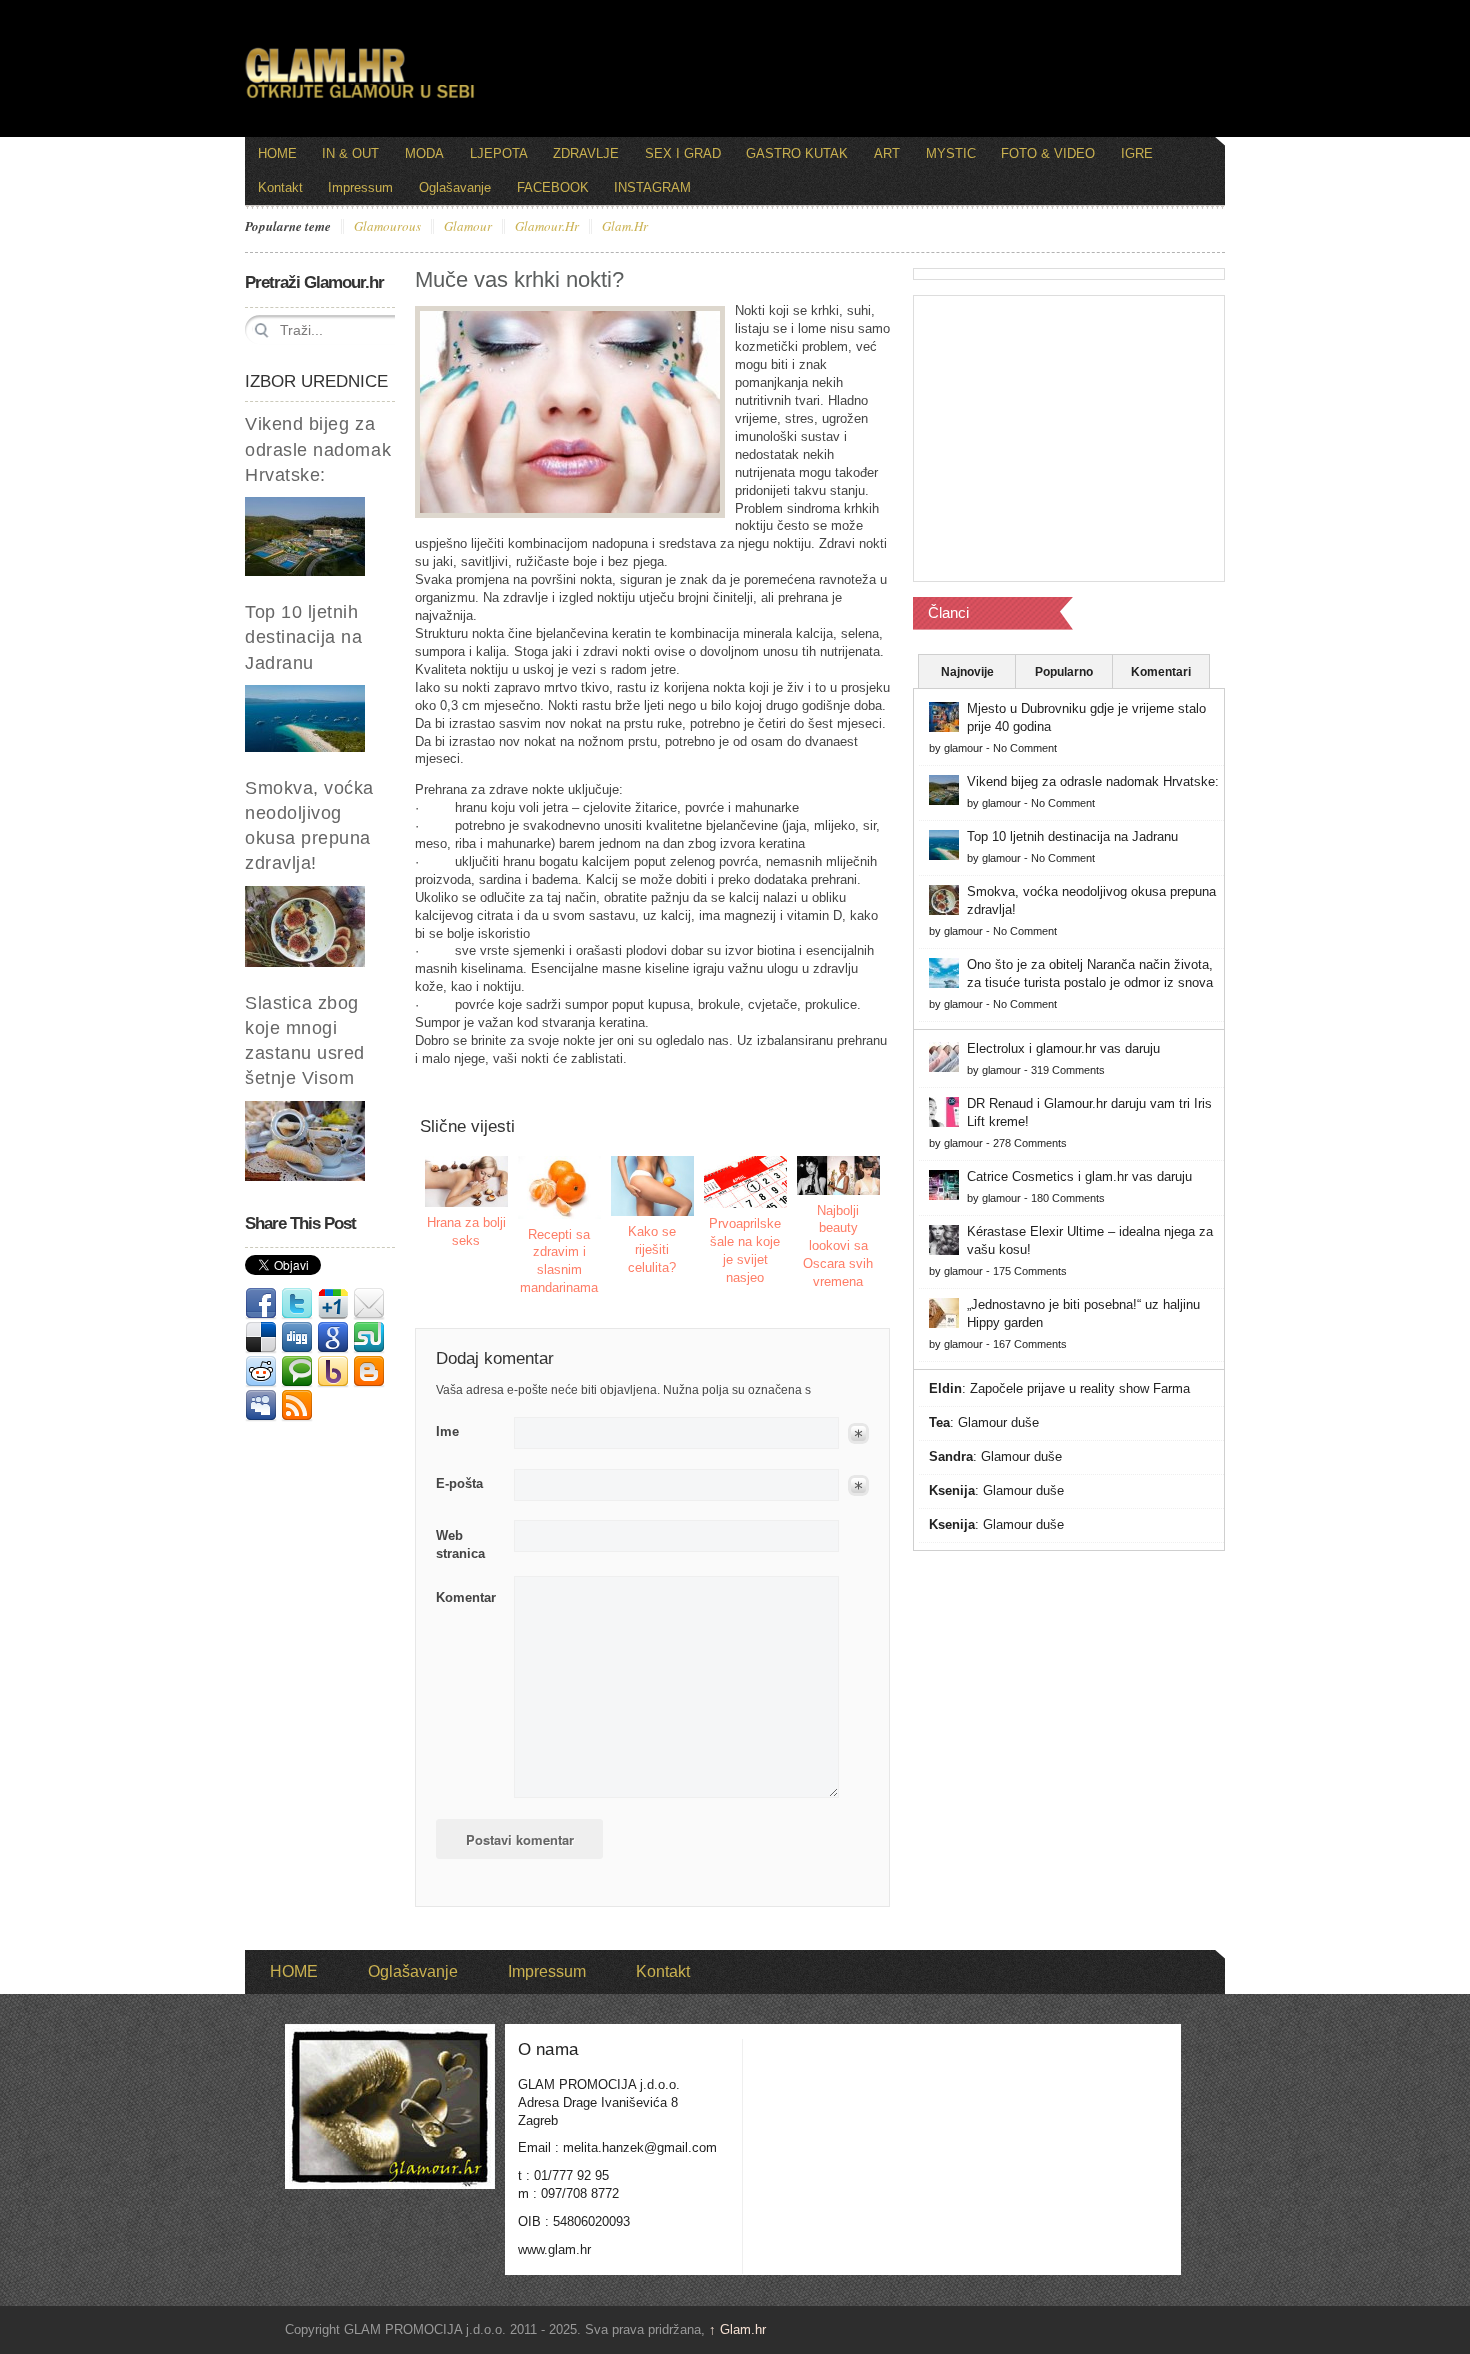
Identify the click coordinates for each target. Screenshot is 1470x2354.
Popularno (1064, 672)
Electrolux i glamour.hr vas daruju (1063, 1048)
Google (333, 1338)
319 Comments (1068, 1070)
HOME (277, 153)
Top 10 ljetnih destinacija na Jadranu (304, 637)
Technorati (297, 1372)
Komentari (1161, 672)
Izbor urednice (316, 381)
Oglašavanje (455, 187)
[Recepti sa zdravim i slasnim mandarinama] (560, 1187)
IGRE (1137, 153)
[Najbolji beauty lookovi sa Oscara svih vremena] (839, 1175)
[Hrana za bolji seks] (467, 1181)
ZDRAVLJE (586, 153)
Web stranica (460, 1544)
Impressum (360, 187)
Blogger (369, 1372)
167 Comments (1030, 1344)
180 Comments (1068, 1198)
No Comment (1025, 748)
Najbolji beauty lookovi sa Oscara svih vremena (838, 1246)
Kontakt (280, 187)
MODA (424, 153)
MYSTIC (951, 153)
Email (369, 1304)
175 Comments (1030, 1271)
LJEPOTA (499, 153)
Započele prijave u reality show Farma (1080, 1388)
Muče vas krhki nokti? (519, 279)
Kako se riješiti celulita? (652, 1249)
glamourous (387, 227)
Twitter (297, 1304)
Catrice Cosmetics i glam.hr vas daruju (1079, 1176)
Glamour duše (998, 1422)
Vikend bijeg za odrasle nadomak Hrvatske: (318, 449)
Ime (447, 1431)
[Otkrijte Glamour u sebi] (360, 98)
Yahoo (333, 1372)
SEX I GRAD (683, 153)
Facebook (261, 1304)
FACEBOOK (553, 187)
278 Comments (1030, 1143)
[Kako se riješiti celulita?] (653, 1186)
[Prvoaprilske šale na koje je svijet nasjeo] (746, 1182)
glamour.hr (547, 227)
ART (887, 153)
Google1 (333, 1304)
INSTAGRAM (652, 187)
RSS (297, 1406)
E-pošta (459, 1483)
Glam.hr (737, 2329)
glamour (468, 227)
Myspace (261, 1406)
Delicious (261, 1338)
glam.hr (625, 227)
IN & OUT (350, 153)
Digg (297, 1338)
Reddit (261, 1372)
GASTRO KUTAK (797, 153)
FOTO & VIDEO (1048, 153)
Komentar (466, 1597)
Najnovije (967, 672)
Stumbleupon (369, 1338)
